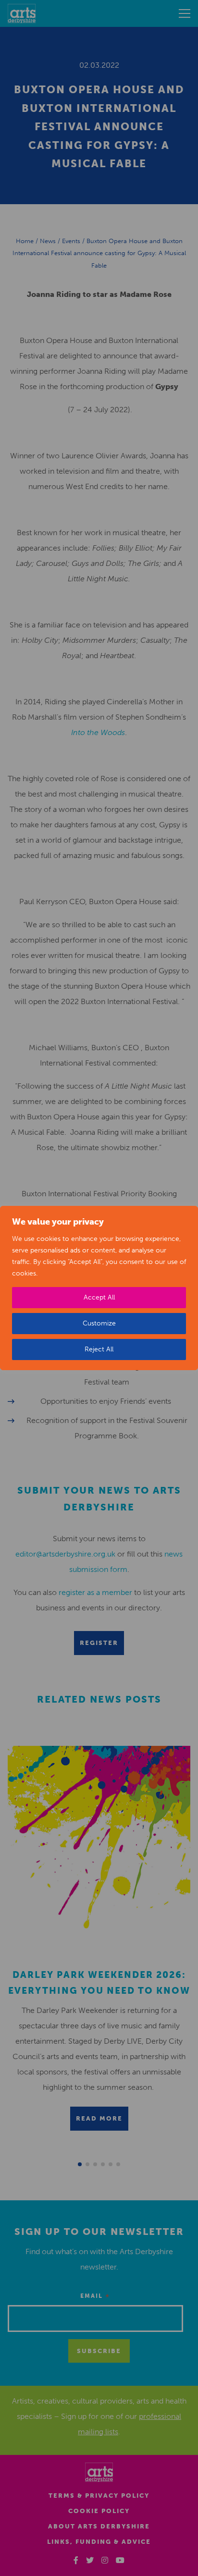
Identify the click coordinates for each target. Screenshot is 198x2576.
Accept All (99, 1297)
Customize (99, 1323)
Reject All (99, 1349)
